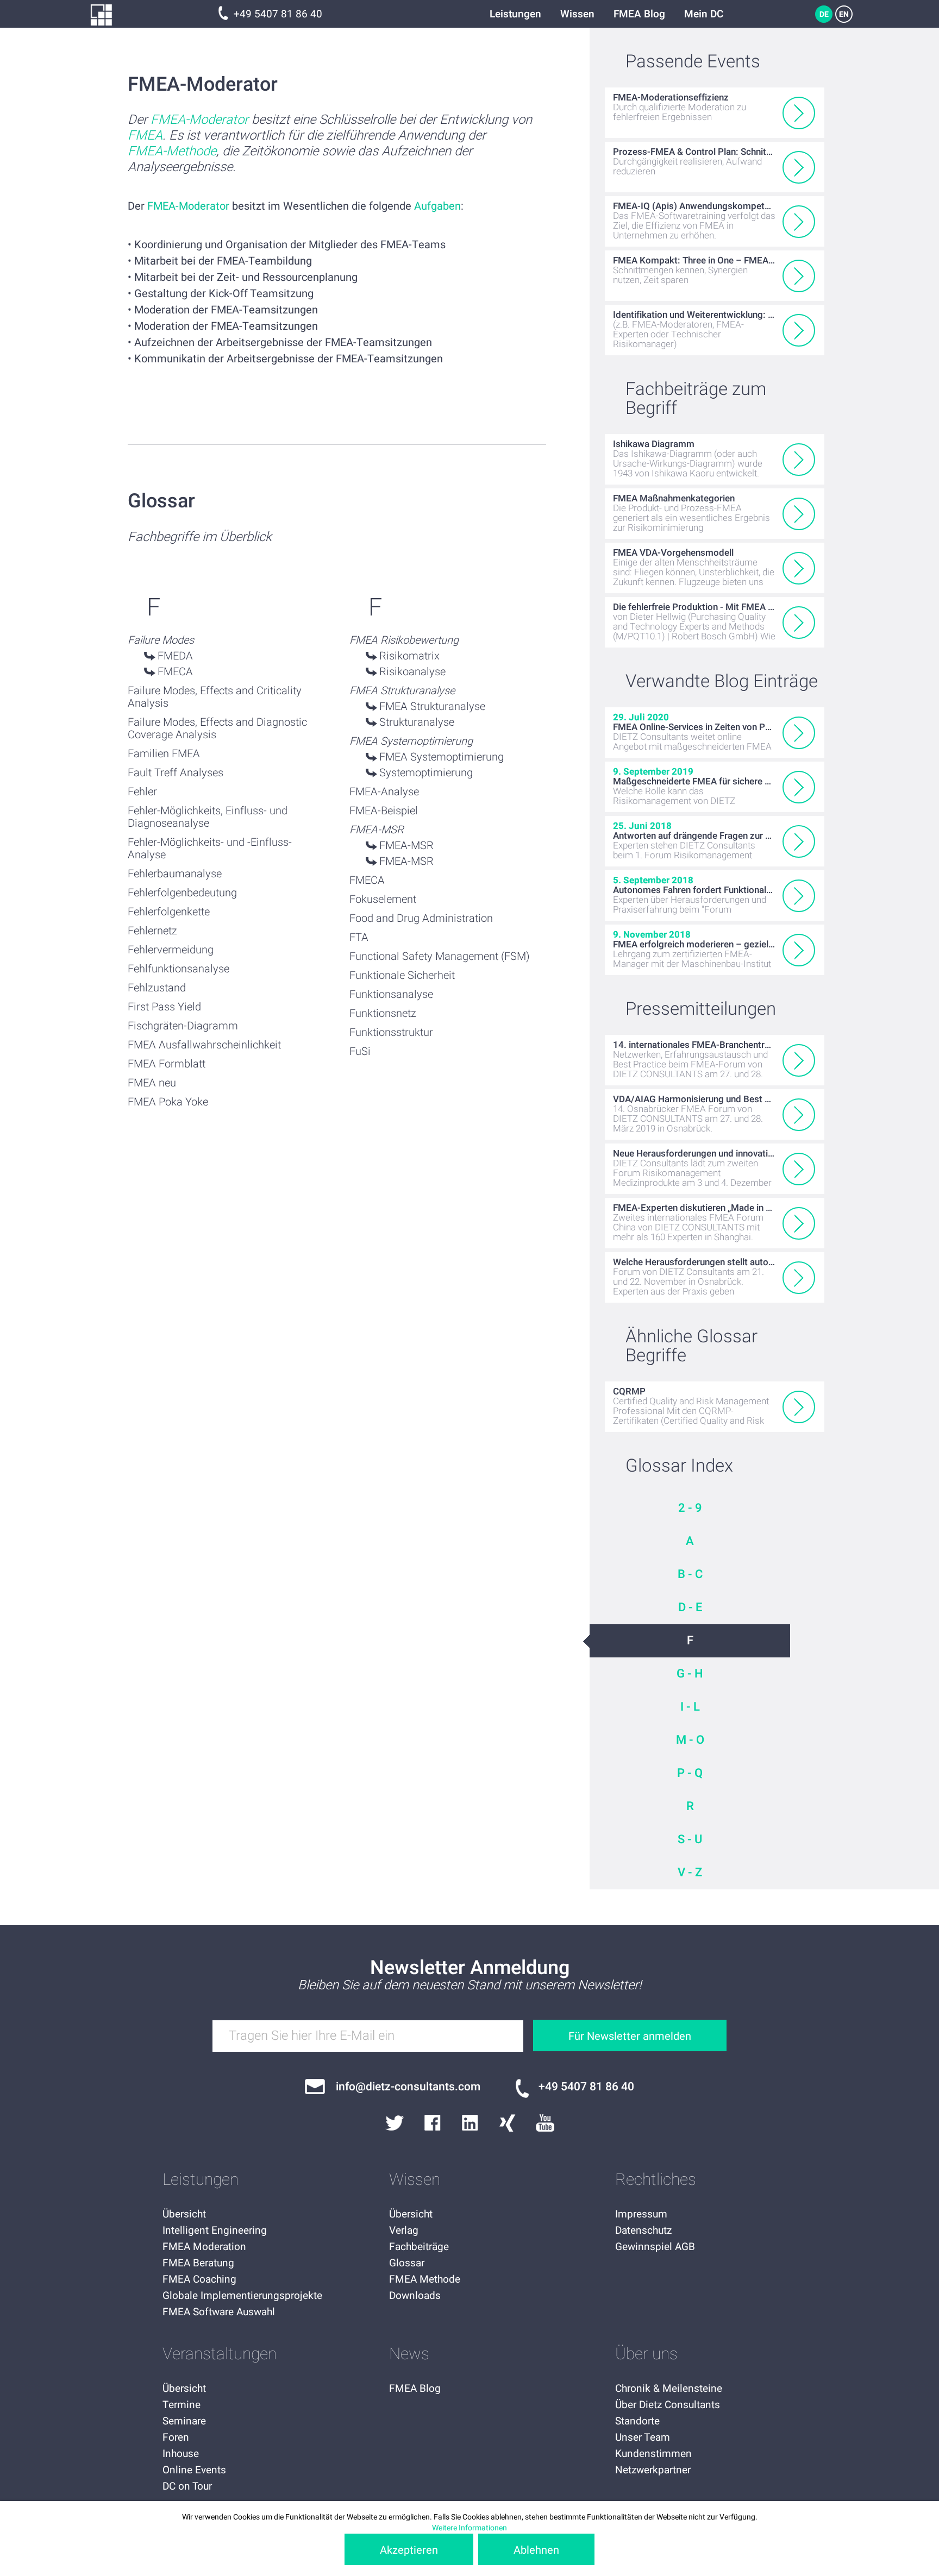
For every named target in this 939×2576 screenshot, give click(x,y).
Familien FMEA (164, 754)
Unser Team (643, 2437)
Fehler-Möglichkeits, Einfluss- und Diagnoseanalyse (208, 817)
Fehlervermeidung (171, 950)
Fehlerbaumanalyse (175, 874)
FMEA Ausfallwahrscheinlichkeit (204, 1045)
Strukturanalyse (417, 722)
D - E (690, 1607)
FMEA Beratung (198, 2263)
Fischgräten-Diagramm (183, 1026)
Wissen (577, 14)
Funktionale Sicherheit (402, 975)
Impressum (641, 2214)
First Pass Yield (164, 1007)
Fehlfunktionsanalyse (179, 969)
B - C (690, 1574)
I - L (690, 1707)
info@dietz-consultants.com (408, 2087)
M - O (690, 1740)
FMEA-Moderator (199, 120)
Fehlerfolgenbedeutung (182, 893)
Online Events (194, 2470)
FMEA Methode (425, 2279)
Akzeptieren (409, 2550)
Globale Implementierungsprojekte (242, 2296)
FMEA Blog (639, 14)
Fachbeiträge (419, 2247)
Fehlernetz (152, 931)
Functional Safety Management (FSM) (440, 956)
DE (824, 14)
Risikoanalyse (412, 672)
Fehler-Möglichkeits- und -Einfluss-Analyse (210, 849)
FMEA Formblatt (167, 1064)
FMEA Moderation (204, 2247)
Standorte (637, 2421)
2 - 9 (690, 1508)
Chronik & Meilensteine (669, 2389)
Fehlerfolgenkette (169, 912)
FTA (359, 937)
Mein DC (704, 14)
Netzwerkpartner (653, 2470)
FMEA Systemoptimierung (442, 757)
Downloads (415, 2296)
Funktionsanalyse (391, 994)
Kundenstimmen (653, 2454)
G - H (690, 1674)
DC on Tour (187, 2486)
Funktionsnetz (383, 1013)
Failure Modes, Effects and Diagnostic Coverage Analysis (217, 728)
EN (844, 14)
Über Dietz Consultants (668, 2405)
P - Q (690, 1773)
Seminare (184, 2421)
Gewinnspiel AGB (655, 2247)
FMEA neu (152, 1083)
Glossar (407, 2263)
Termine (181, 2405)
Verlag (404, 2231)
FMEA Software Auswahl (219, 2312)
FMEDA (175, 656)
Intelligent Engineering (215, 2231)
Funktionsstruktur (391, 1032)
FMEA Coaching (199, 2279)
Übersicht (184, 2214)
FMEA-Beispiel (384, 811)
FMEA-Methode (172, 151)
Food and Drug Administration (421, 918)
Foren (176, 2437)
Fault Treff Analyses (176, 773)
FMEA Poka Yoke (168, 1102)
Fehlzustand (157, 988)
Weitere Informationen (469, 2528)
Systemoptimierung (426, 773)
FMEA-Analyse (384, 792)
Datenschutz (643, 2231)
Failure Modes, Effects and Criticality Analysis (215, 697)
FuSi (360, 1051)
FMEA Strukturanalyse (432, 706)
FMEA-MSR (406, 846)
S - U (690, 1839)
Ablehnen (536, 2550)
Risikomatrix (409, 656)
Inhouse (181, 2454)
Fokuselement (383, 899)
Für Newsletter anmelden (630, 2036)
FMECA (175, 672)
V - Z (690, 1873)
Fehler (142, 792)
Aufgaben (437, 206)
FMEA (145, 136)
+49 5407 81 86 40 (278, 14)
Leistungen (515, 14)
